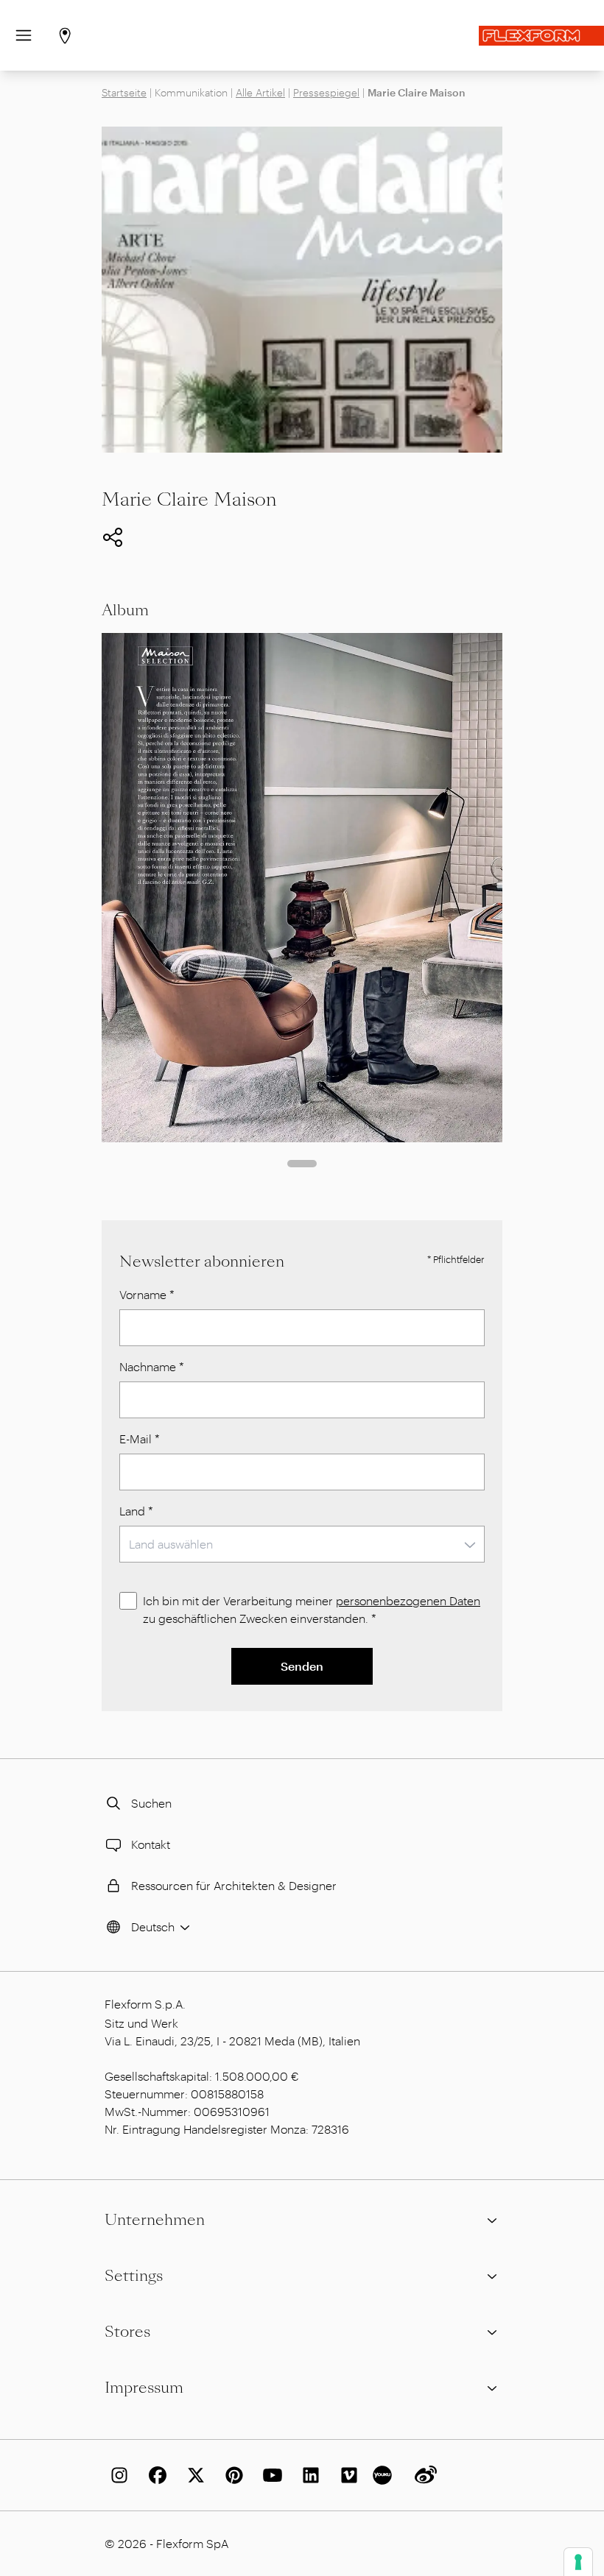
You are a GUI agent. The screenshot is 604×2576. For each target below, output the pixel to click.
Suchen (151, 1803)
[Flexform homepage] (541, 36)
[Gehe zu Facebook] (155, 2475)
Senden (302, 1666)
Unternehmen (155, 2220)
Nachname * (152, 1366)
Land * (136, 1511)
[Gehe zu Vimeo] (346, 2475)
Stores (127, 2332)
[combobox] (302, 1544)
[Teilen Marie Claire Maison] (113, 537)
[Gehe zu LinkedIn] (308, 2475)
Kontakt (151, 1844)
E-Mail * (140, 1439)
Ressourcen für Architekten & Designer (234, 1885)
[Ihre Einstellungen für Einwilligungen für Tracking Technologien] (578, 2562)
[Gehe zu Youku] (384, 2475)
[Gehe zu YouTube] (270, 2475)
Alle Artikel (260, 92)
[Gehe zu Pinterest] (231, 2475)
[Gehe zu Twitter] (193, 2475)
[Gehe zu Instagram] (116, 2475)
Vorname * (147, 1294)
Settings (134, 2276)
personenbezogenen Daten (408, 1600)
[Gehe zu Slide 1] (302, 1164)
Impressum (144, 2388)
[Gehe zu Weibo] (423, 2475)
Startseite (124, 92)
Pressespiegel (326, 92)
